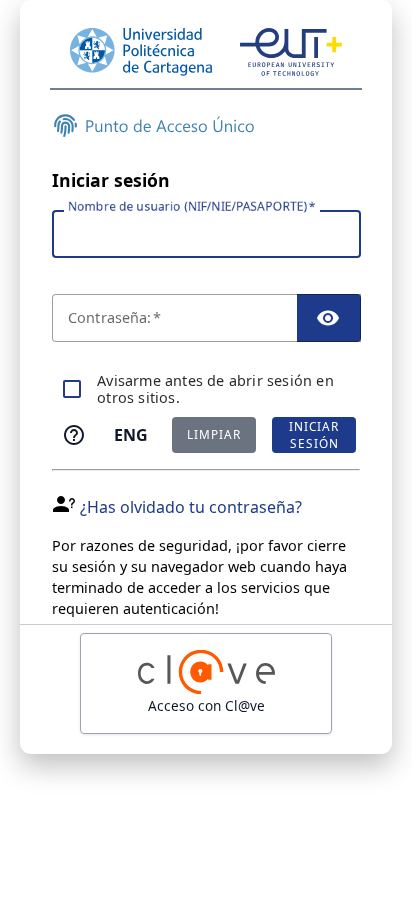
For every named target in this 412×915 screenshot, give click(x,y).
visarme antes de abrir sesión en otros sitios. (215, 389)
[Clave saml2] (206, 683)
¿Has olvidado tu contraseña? (191, 507)
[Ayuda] (74, 435)
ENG (131, 435)
